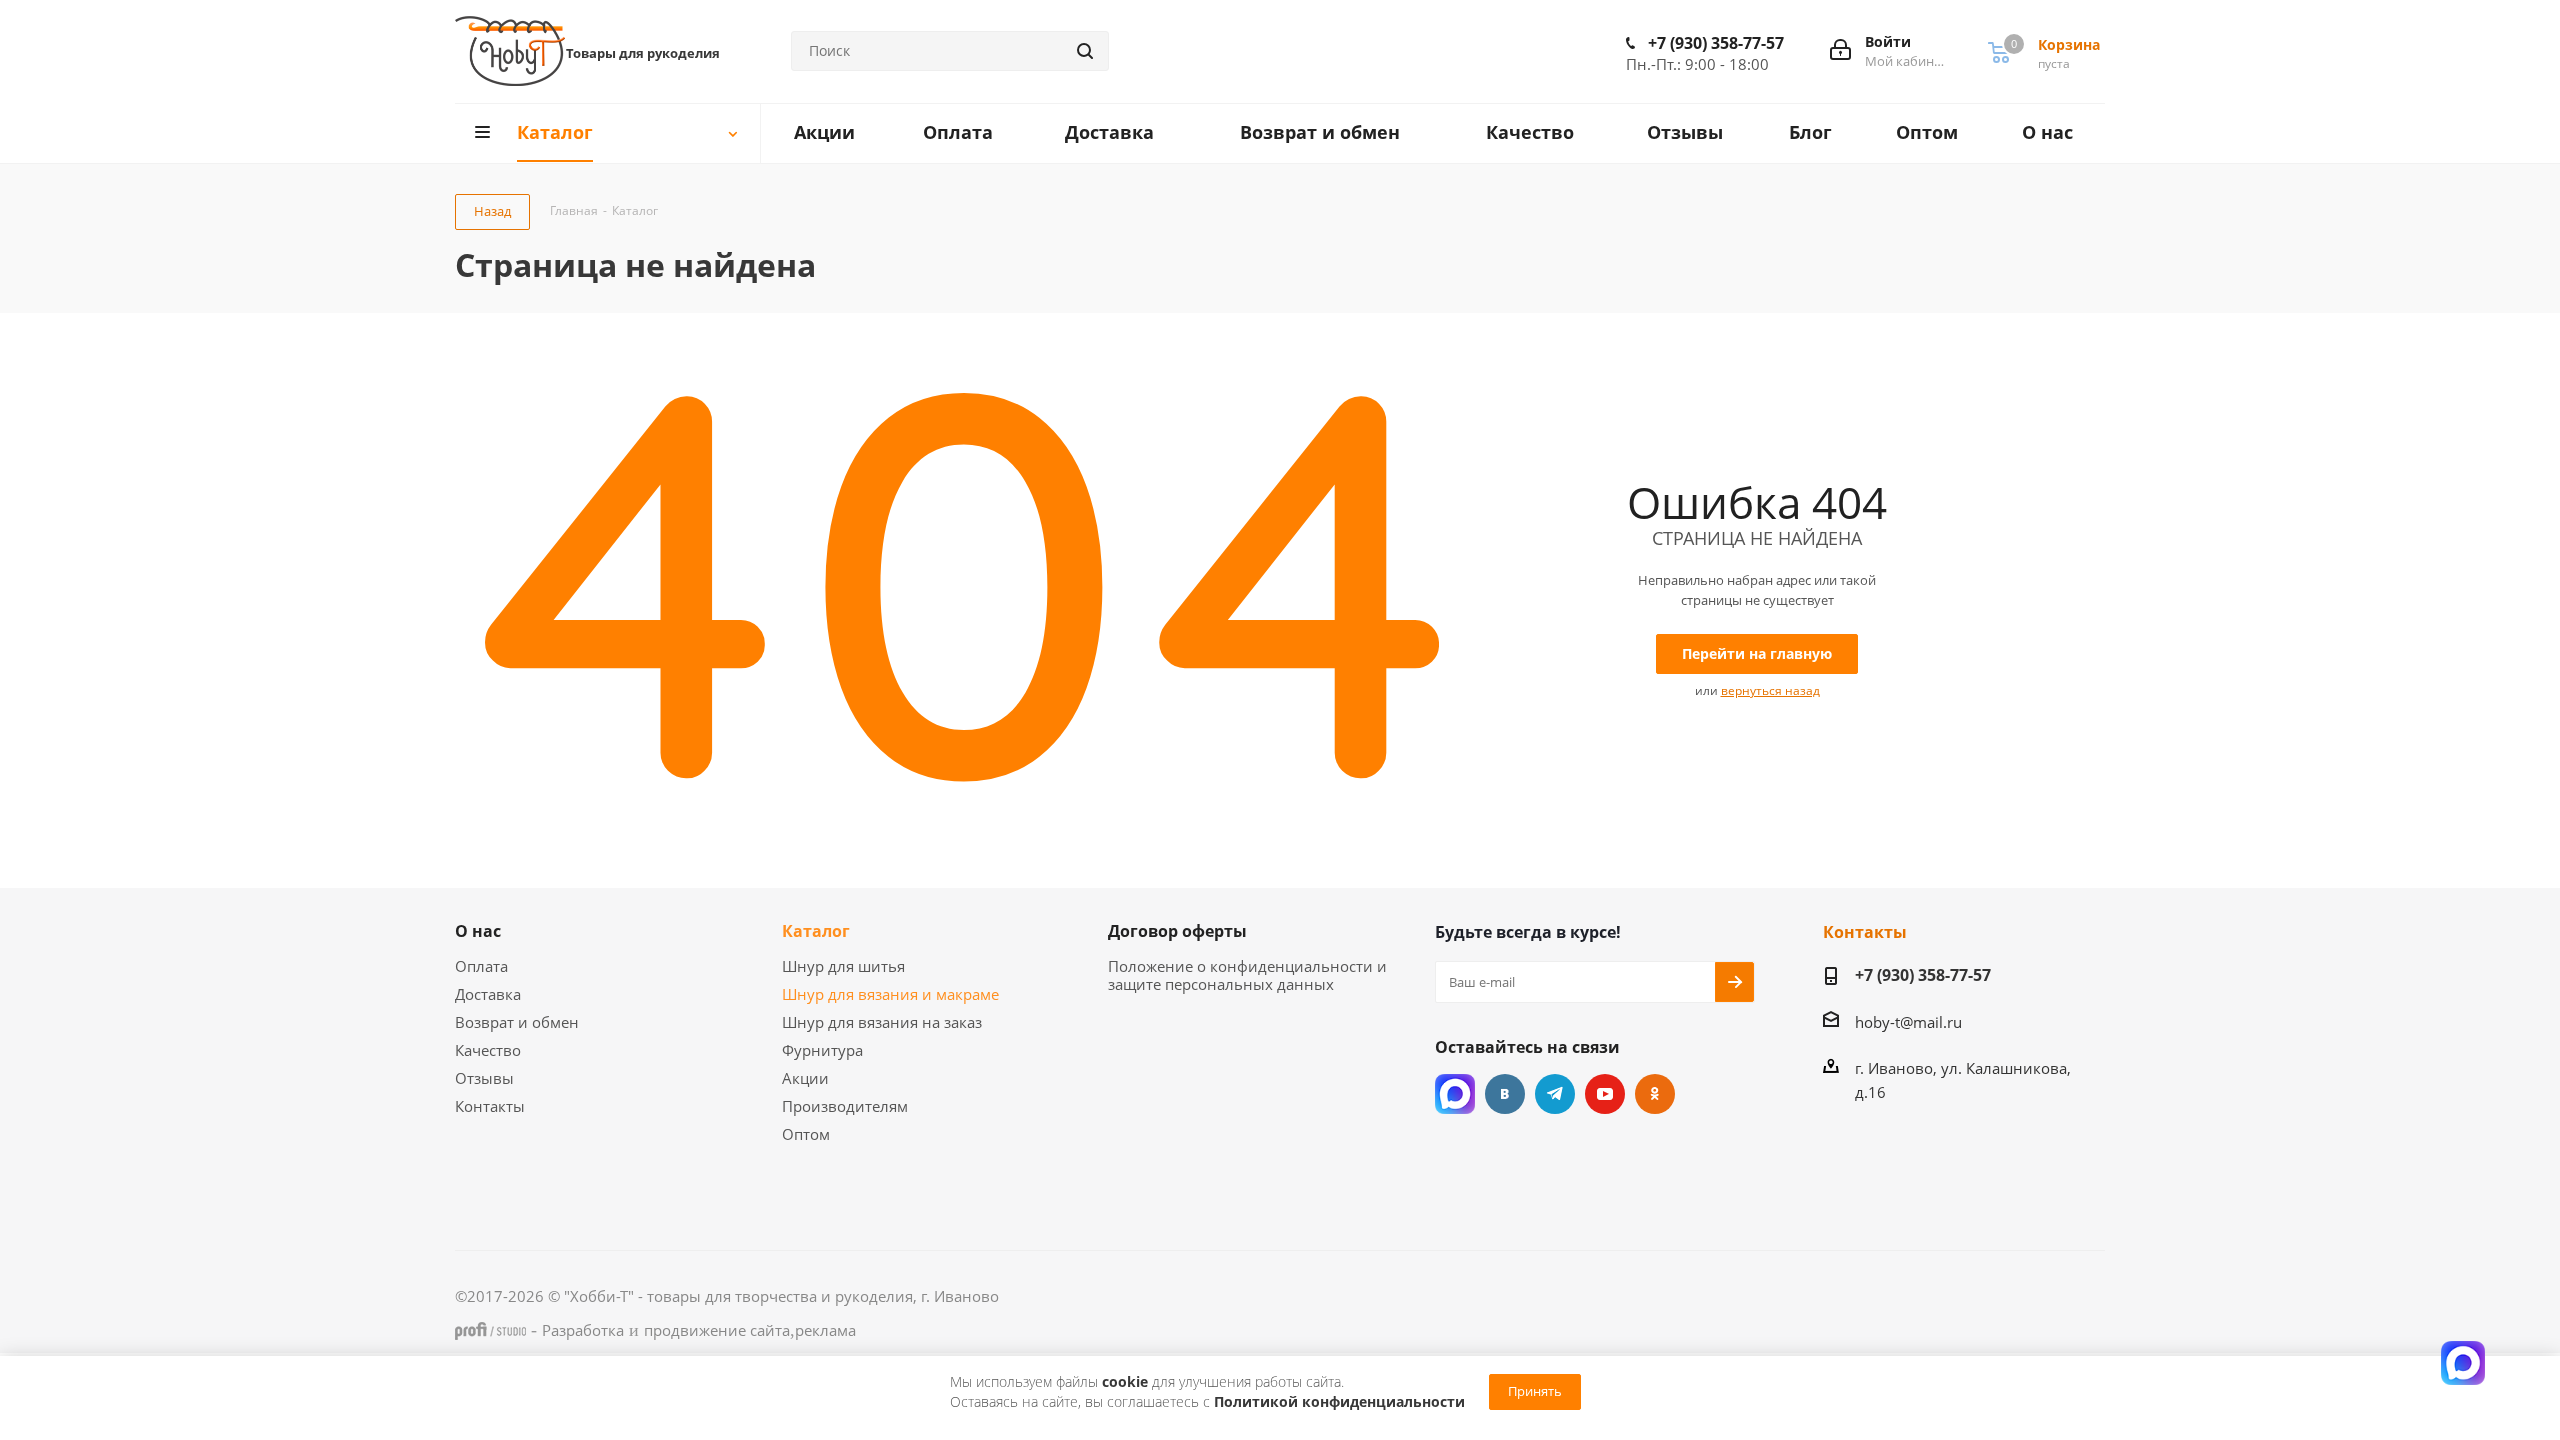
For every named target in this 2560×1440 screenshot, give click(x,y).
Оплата (481, 966)
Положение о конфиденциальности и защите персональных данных (1247, 975)
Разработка (583, 1330)
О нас (478, 931)
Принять (1535, 1391)
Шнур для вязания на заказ (882, 1022)
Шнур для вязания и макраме (890, 994)
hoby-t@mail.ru (1908, 1022)
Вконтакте (1505, 1094)
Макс (1455, 1094)
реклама (825, 1330)
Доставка (488, 994)
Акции (805, 1078)
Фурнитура (822, 1050)
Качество (488, 1050)
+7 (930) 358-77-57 (1716, 43)
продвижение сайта (717, 1330)
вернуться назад (1770, 690)
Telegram (1555, 1094)
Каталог (816, 931)
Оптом (806, 1134)
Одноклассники (1655, 1094)
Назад (492, 211)
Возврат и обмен (517, 1022)
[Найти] (1085, 51)
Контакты (490, 1106)
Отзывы (484, 1078)
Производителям (845, 1106)
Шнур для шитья (843, 966)
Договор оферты (1177, 931)
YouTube (1605, 1094)
